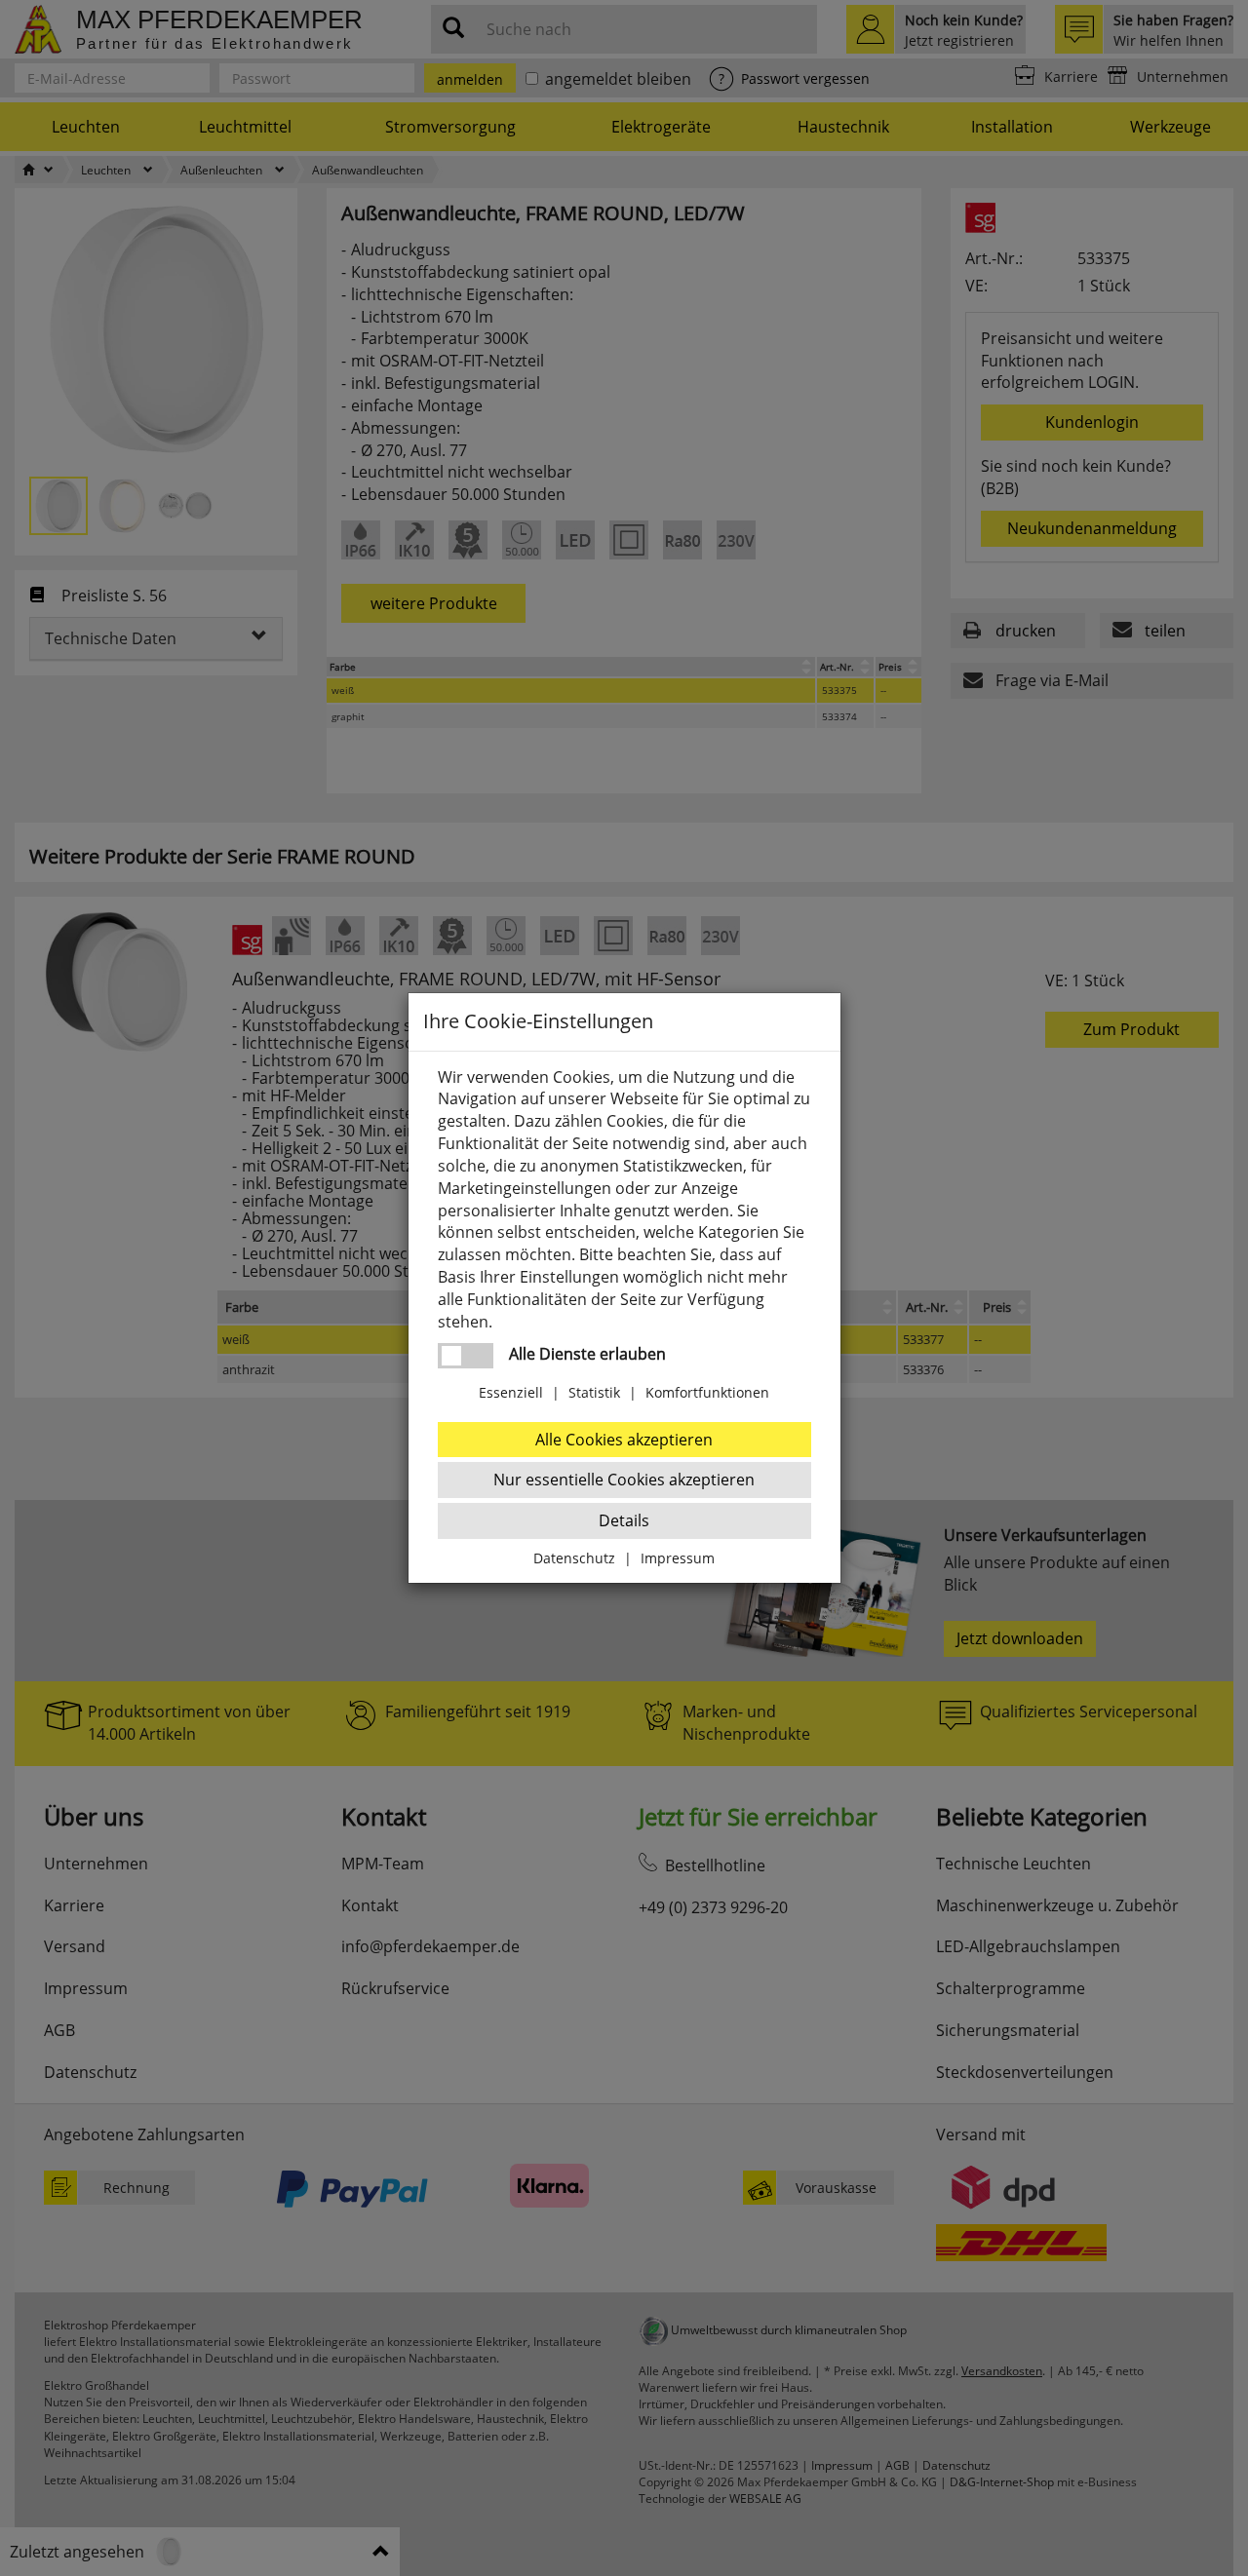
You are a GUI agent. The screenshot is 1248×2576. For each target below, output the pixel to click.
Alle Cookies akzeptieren (624, 1440)
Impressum (678, 1558)
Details (624, 1520)
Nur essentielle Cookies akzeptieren (624, 1480)
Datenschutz (574, 1558)
